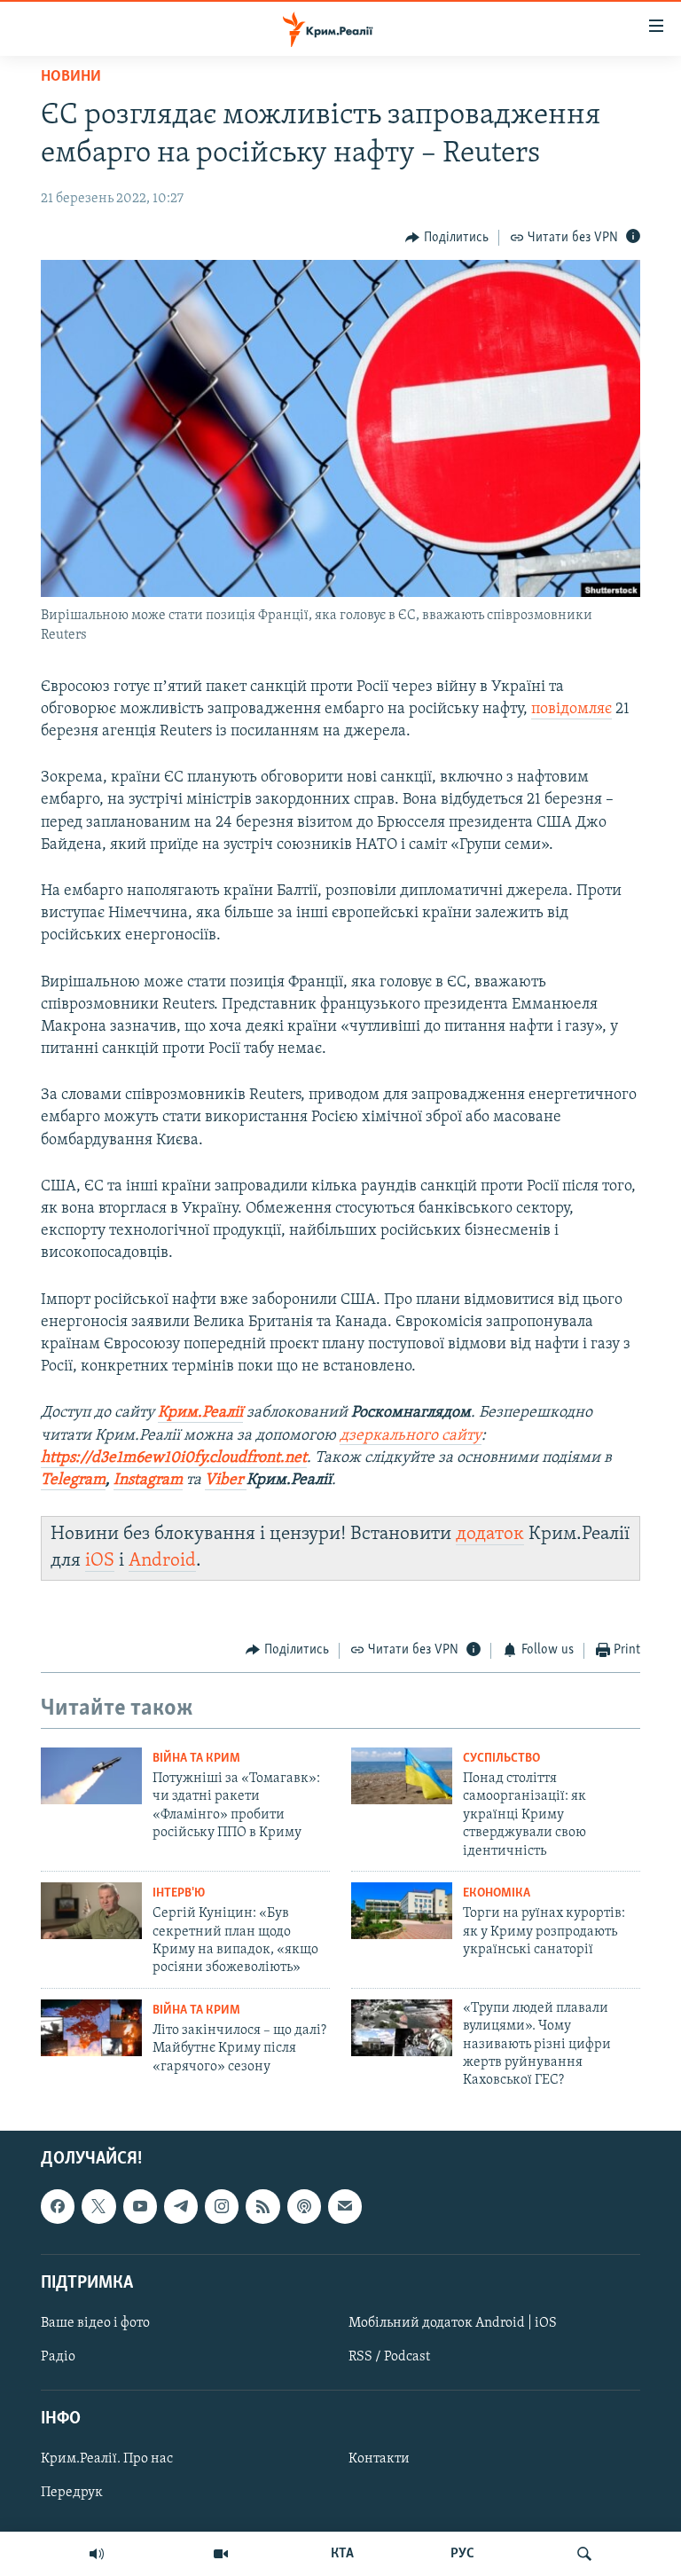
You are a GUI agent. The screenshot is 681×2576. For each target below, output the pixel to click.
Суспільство (501, 1759)
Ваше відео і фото (95, 2323)
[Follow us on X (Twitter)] (98, 2206)
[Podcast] (304, 2206)
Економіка (497, 1893)
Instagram (148, 1480)
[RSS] (262, 2206)
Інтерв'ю (179, 1893)
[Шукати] (584, 2554)
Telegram (73, 1480)
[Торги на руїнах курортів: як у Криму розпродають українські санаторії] (402, 1911)
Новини (71, 77)
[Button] (447, 238)
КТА (342, 2554)
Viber (226, 1480)
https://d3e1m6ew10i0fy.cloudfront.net (174, 1458)
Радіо (58, 2357)
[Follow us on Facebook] (58, 2206)
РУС (462, 2554)
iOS (100, 1561)
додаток (490, 1534)
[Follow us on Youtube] (140, 2206)
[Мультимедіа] (221, 2554)
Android (162, 1561)
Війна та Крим (196, 1759)
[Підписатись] (345, 2206)
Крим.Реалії (200, 1413)
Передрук (72, 2493)
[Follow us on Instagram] (222, 2206)
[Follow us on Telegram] (181, 2206)
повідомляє (571, 710)
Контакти (379, 2459)
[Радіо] (97, 2554)
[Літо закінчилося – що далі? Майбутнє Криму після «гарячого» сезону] (91, 2028)
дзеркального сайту (411, 1436)
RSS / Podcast (389, 2357)
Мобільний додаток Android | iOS (453, 2323)
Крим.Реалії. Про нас (107, 2459)
